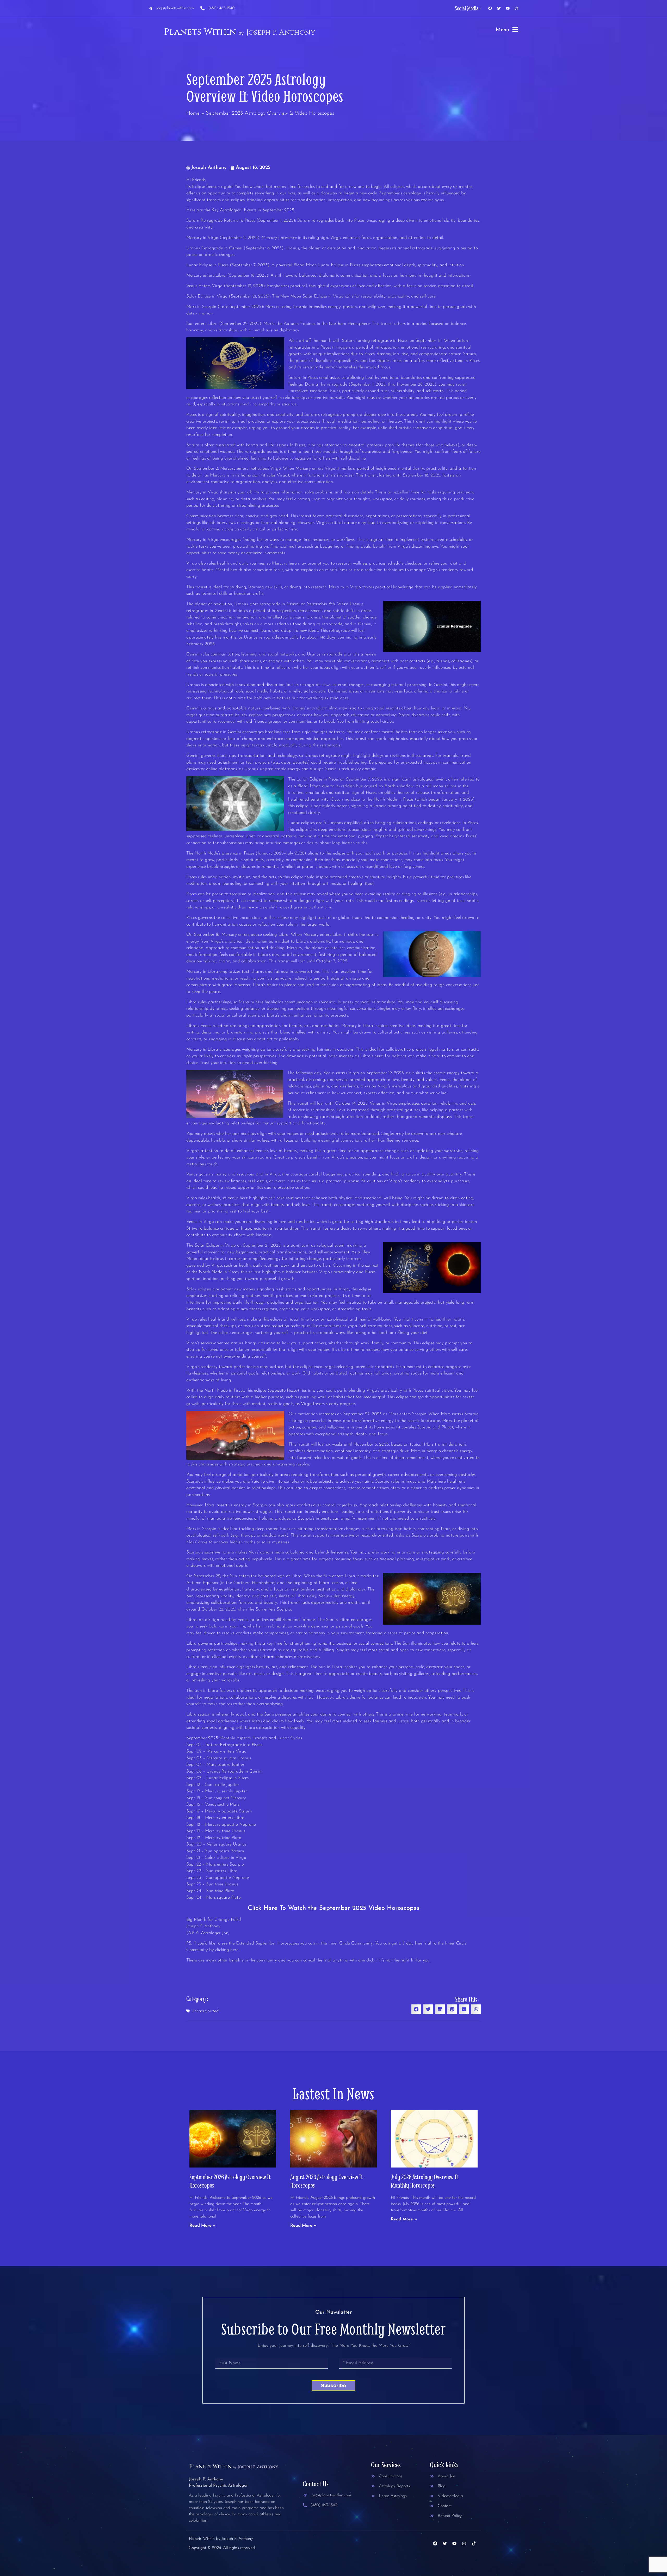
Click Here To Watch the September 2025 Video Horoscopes (334, 1908)
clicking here (227, 1950)
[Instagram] (517, 8)
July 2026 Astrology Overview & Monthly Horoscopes (425, 2181)
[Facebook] (490, 8)
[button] (416, 2009)
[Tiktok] (474, 2543)
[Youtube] (508, 8)
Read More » (202, 2226)
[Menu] (515, 29)
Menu (502, 30)
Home (193, 113)
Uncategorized (205, 2011)
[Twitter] (499, 8)
